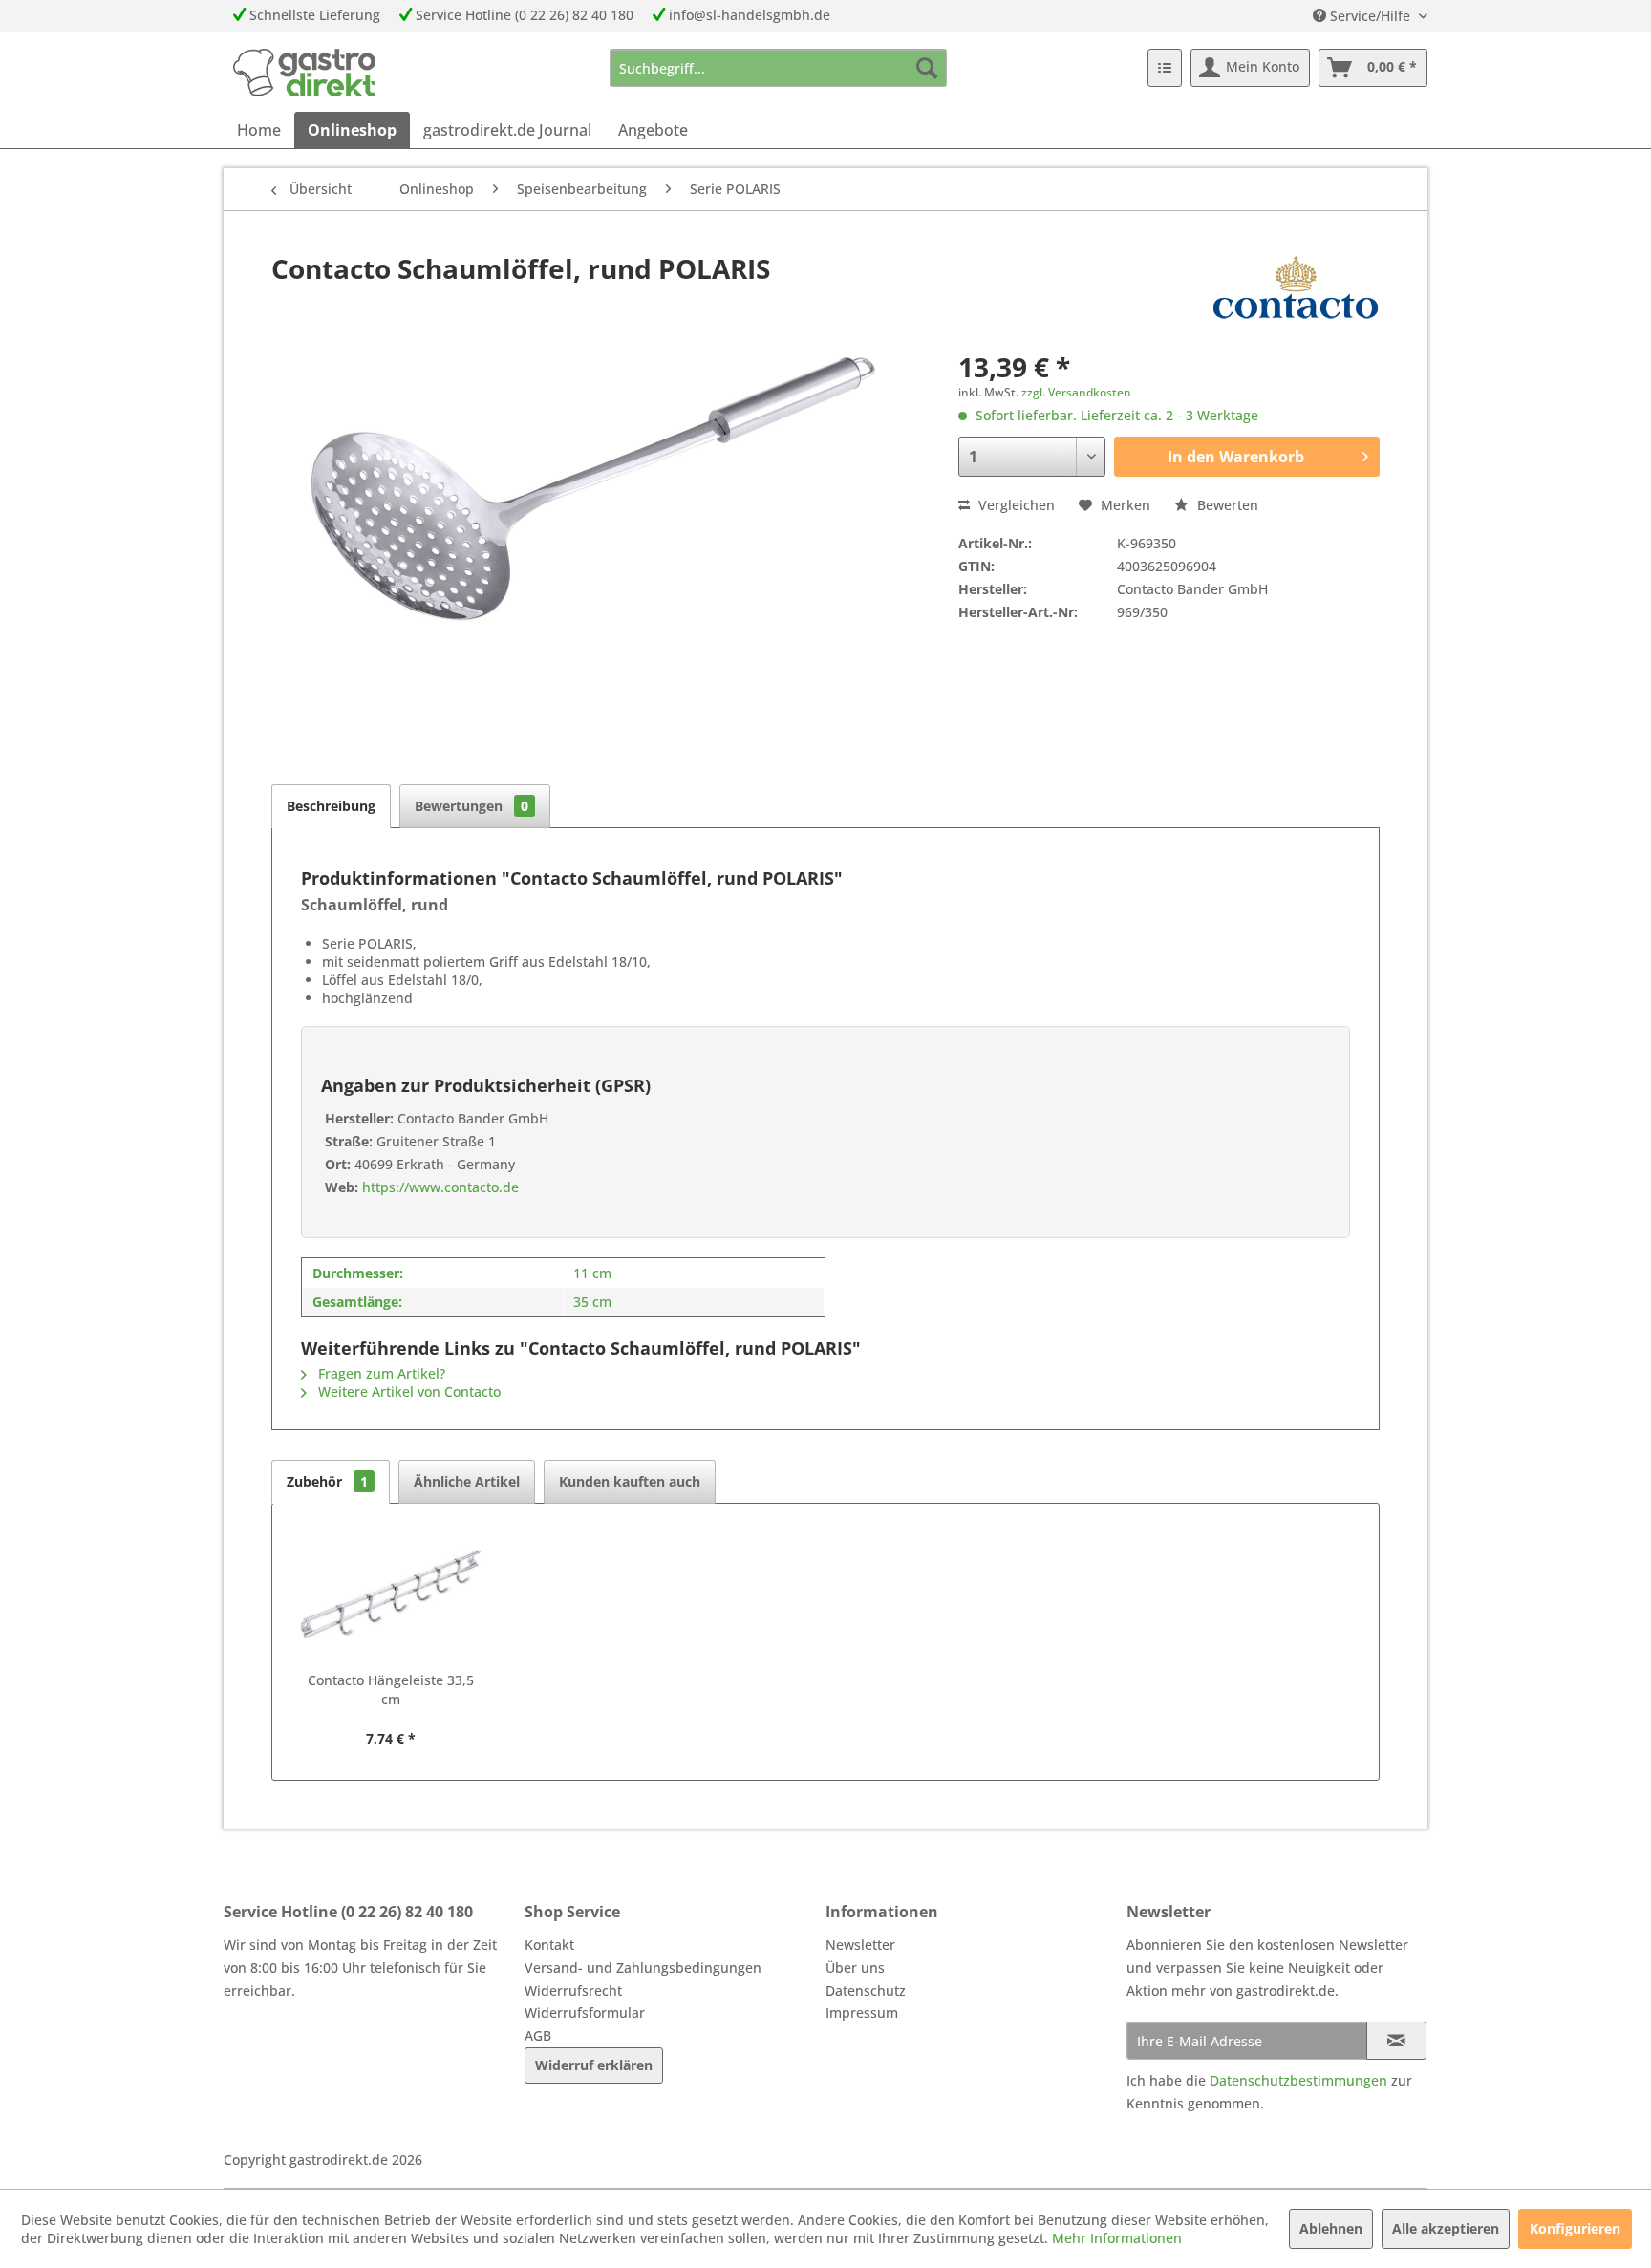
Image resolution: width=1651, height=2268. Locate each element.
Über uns (855, 1968)
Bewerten (1226, 505)
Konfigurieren (1575, 2228)
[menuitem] (778, 68)
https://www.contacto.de (439, 1187)
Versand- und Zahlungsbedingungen (643, 1968)
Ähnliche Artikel (467, 1481)
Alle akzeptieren (1446, 2228)
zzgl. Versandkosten (1076, 392)
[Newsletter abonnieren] (1396, 2041)
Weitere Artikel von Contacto (407, 1391)
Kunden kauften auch (630, 1481)
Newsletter (860, 1945)
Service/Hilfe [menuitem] (1370, 16)
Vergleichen (1015, 505)
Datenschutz (866, 1990)
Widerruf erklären (594, 2065)
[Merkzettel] (1165, 68)
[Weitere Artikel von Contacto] (1296, 288)
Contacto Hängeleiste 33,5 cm (391, 1690)
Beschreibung (331, 806)
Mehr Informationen (1117, 2238)
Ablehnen (1331, 2228)
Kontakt (549, 1945)
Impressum (862, 2012)
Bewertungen (472, 806)
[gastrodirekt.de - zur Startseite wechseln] (304, 73)
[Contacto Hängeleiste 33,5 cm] (391, 1594)
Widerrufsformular (585, 2012)
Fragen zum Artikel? (380, 1373)
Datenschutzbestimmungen (1298, 2080)
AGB (538, 2035)
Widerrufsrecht (573, 1990)
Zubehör (327, 1481)
